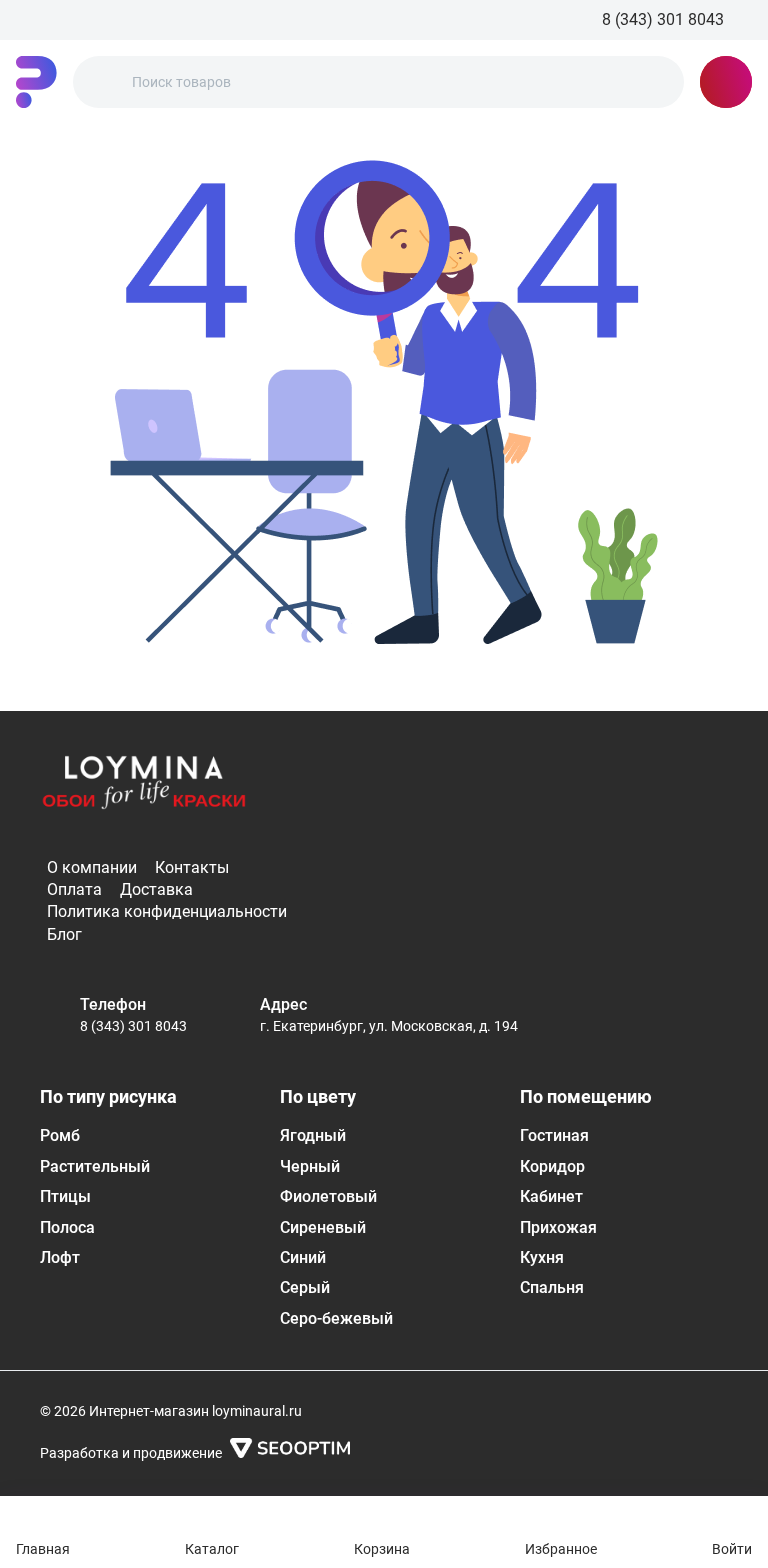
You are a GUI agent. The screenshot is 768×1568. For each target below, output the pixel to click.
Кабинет (551, 1196)
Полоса (67, 1227)
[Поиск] (105, 82)
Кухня (542, 1257)
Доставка (156, 889)
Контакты (192, 867)
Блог (64, 934)
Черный (310, 1166)
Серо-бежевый (336, 1318)
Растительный (95, 1166)
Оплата (74, 889)
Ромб (60, 1135)
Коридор (552, 1166)
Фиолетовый (328, 1196)
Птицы (65, 1196)
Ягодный (313, 1135)
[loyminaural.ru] (36, 82)
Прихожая (558, 1227)
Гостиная (554, 1135)
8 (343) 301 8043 (133, 1026)
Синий (303, 1257)
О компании (92, 867)
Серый (305, 1287)
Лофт (60, 1257)
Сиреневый (323, 1227)
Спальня (552, 1287)
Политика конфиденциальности (167, 911)
